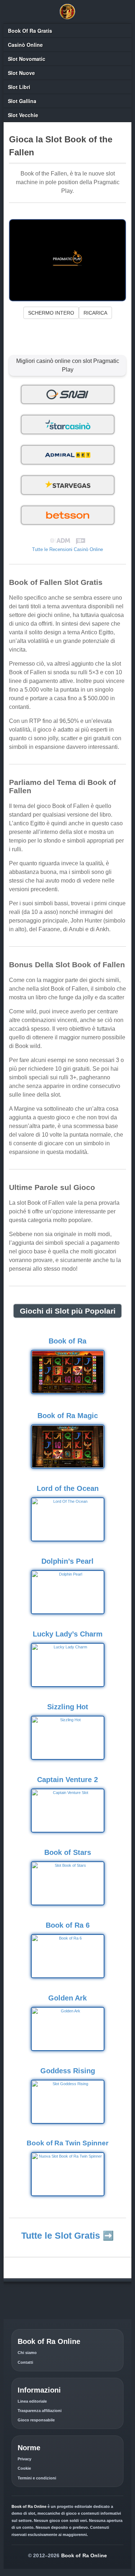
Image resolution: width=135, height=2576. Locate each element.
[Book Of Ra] (68, 12)
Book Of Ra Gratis (30, 31)
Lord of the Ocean (68, 1488)
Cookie (24, 2468)
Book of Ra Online (84, 2555)
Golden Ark (67, 1998)
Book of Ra (67, 1341)
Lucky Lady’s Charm (68, 1634)
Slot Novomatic (27, 59)
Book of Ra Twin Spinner (67, 2143)
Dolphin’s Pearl (67, 1561)
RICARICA (95, 313)
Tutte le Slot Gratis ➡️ (67, 2235)
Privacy (24, 2459)
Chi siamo (27, 2353)
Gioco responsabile (36, 2420)
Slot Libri (19, 87)
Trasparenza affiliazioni (40, 2411)
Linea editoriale (32, 2401)
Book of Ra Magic (68, 1416)
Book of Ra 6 (68, 1925)
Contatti (25, 2362)
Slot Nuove (21, 73)
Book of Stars (68, 1852)
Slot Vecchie (23, 115)
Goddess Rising (68, 2071)
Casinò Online (25, 45)
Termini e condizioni (37, 2478)
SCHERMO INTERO (51, 313)
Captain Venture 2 (67, 1780)
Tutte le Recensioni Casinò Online (67, 549)
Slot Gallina (22, 101)
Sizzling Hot (68, 1707)
